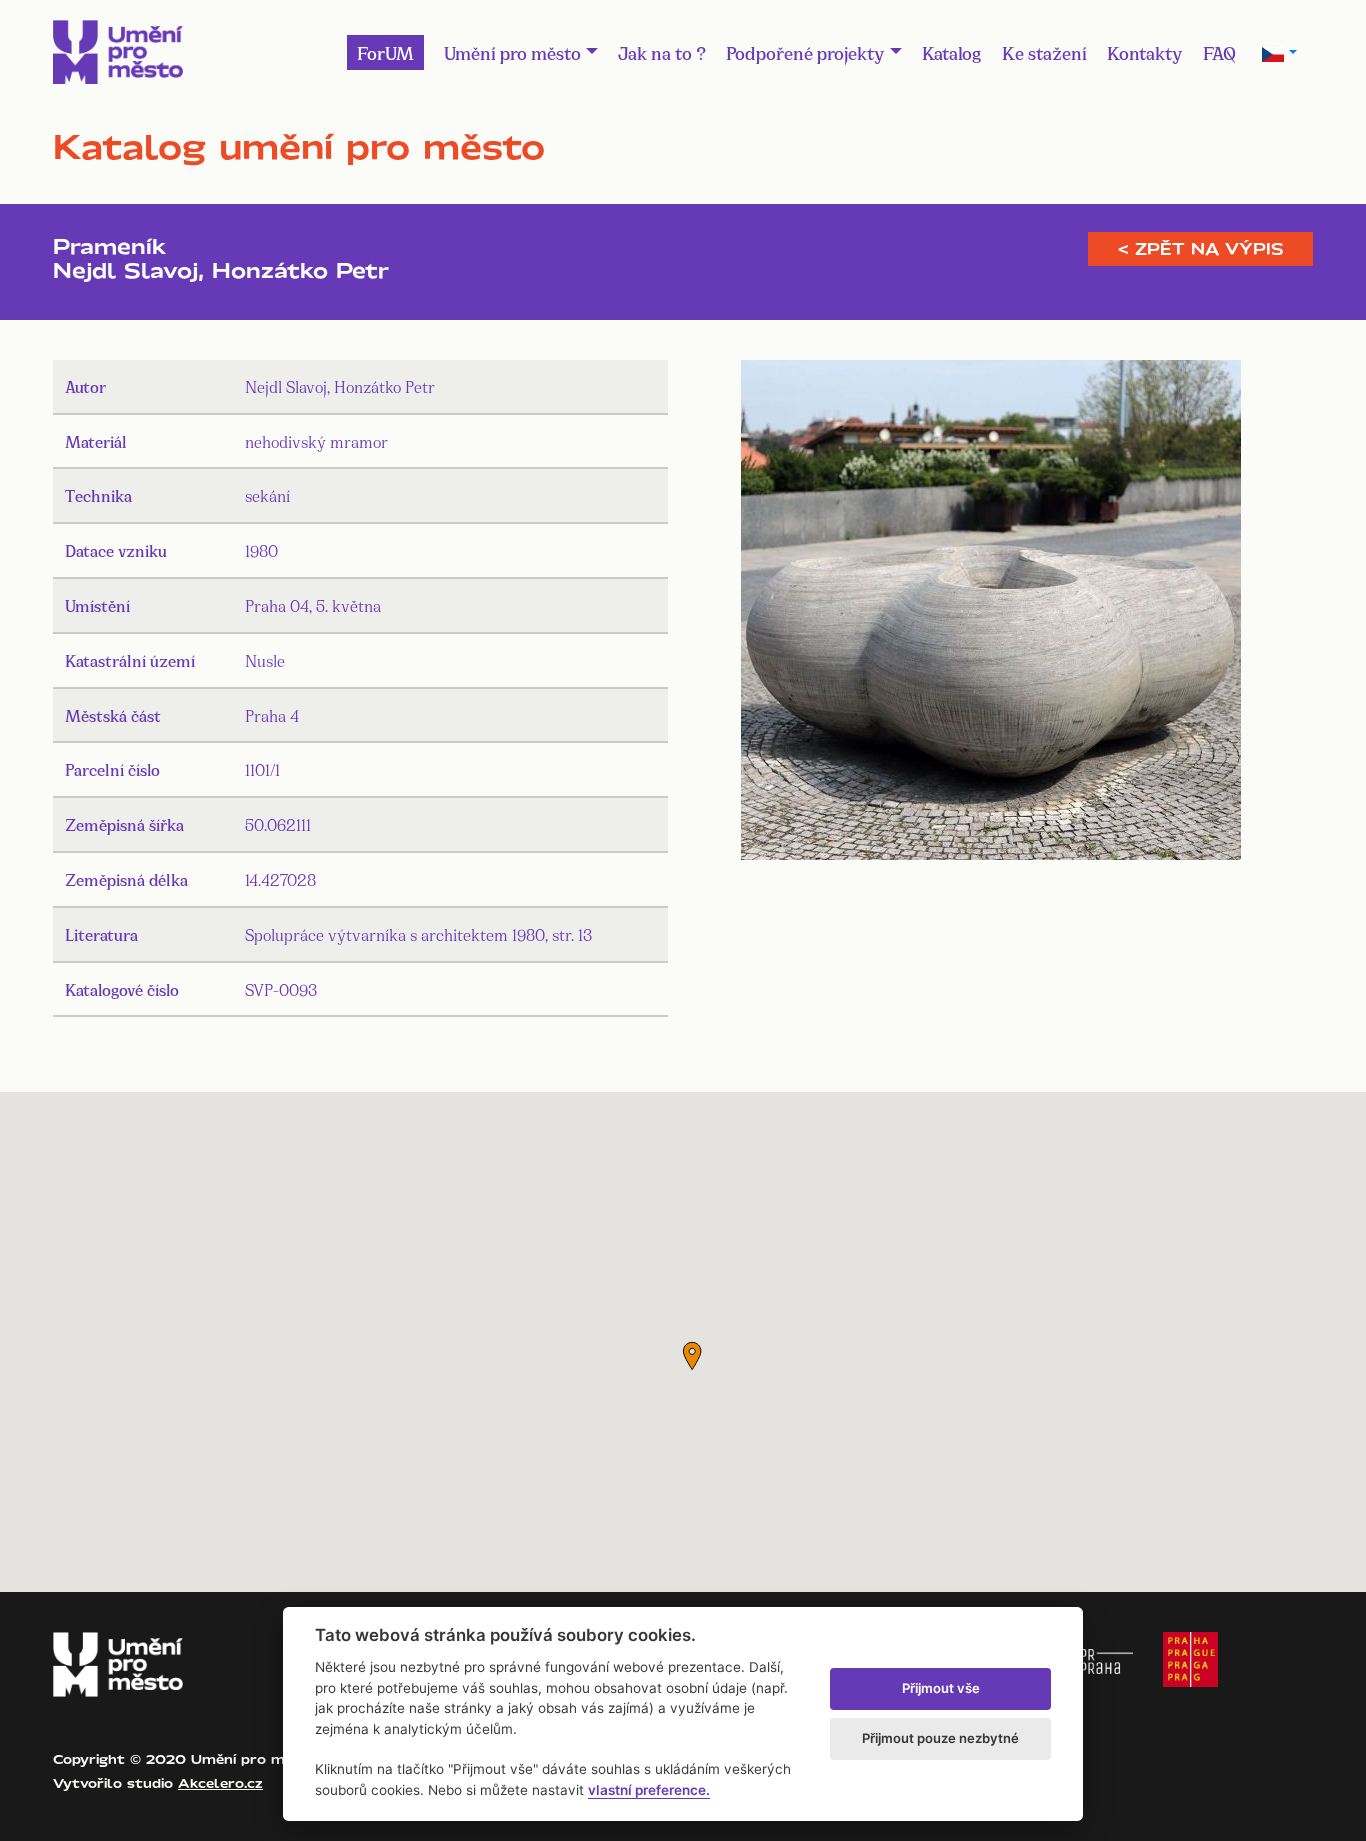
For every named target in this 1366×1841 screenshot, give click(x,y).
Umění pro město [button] (512, 52)
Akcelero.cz (220, 1783)
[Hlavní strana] (118, 52)
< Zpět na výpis (1200, 249)
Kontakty (1145, 52)
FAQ (1219, 52)
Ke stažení (1044, 52)
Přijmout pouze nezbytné (940, 1738)
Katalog (952, 52)
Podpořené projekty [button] (805, 52)
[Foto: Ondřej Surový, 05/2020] (991, 613)
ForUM (385, 52)
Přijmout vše (941, 1688)
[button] (692, 1356)
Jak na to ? (662, 52)
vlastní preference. (649, 1790)
